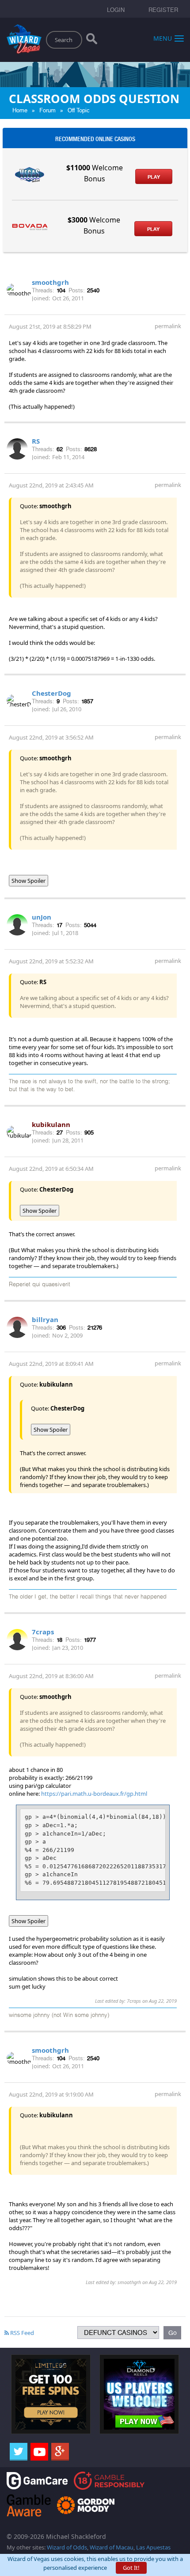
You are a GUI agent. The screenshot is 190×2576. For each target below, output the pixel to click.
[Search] (92, 41)
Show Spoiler (28, 881)
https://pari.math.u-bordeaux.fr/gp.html (94, 1794)
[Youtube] (39, 2452)
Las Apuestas (153, 2547)
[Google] (60, 2452)
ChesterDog (51, 693)
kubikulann (51, 1124)
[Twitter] (19, 2452)
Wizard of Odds (67, 2547)
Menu (163, 38)
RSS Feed (21, 2333)
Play (154, 177)
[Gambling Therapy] (86, 2505)
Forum (47, 110)
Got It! (131, 2568)
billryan (45, 1319)
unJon (42, 917)
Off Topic (79, 110)
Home (20, 110)
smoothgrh (50, 282)
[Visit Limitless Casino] (51, 2393)
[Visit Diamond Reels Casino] (139, 2393)
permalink (168, 326)
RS (36, 441)
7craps (43, 1632)
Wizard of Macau (112, 2547)
